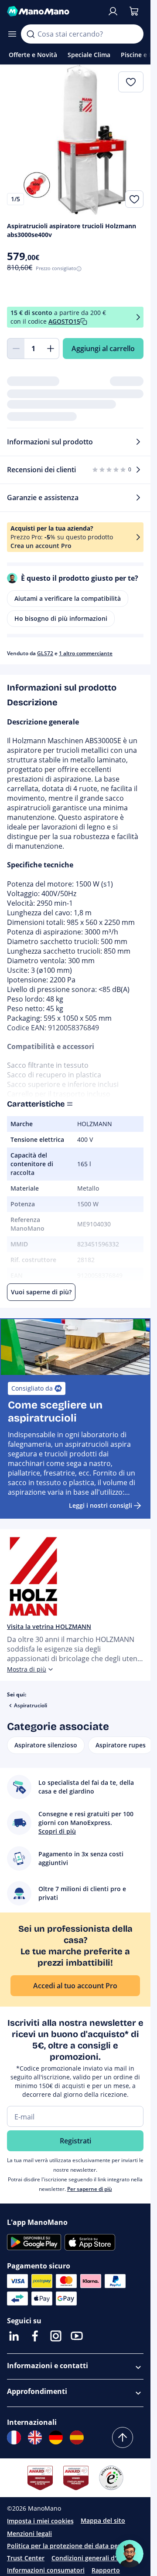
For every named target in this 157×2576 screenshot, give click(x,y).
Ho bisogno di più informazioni (61, 618)
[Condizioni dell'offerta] (138, 317)
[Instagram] (56, 2336)
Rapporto (106, 2570)
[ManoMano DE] (56, 2437)
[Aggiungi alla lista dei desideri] (134, 199)
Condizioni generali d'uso (89, 2558)
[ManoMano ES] (77, 2437)
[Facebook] (35, 2336)
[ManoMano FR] (14, 2437)
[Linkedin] (14, 2336)
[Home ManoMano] (53, 11)
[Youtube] (77, 2336)
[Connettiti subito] (113, 11)
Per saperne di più (90, 2189)
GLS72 (45, 653)
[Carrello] (134, 11)
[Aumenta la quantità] (51, 349)
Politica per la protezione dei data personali (73, 2546)
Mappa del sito (103, 2520)
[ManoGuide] (130, 2554)
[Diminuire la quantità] (16, 349)
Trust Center (26, 2558)
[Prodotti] (12, 34)
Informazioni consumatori (46, 2570)
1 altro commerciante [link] (86, 653)
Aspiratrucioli (31, 1705)
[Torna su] (123, 2437)
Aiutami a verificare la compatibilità (68, 598)
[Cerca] (31, 34)
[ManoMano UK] (35, 2437)
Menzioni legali (29, 2534)
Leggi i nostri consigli (101, 1505)
